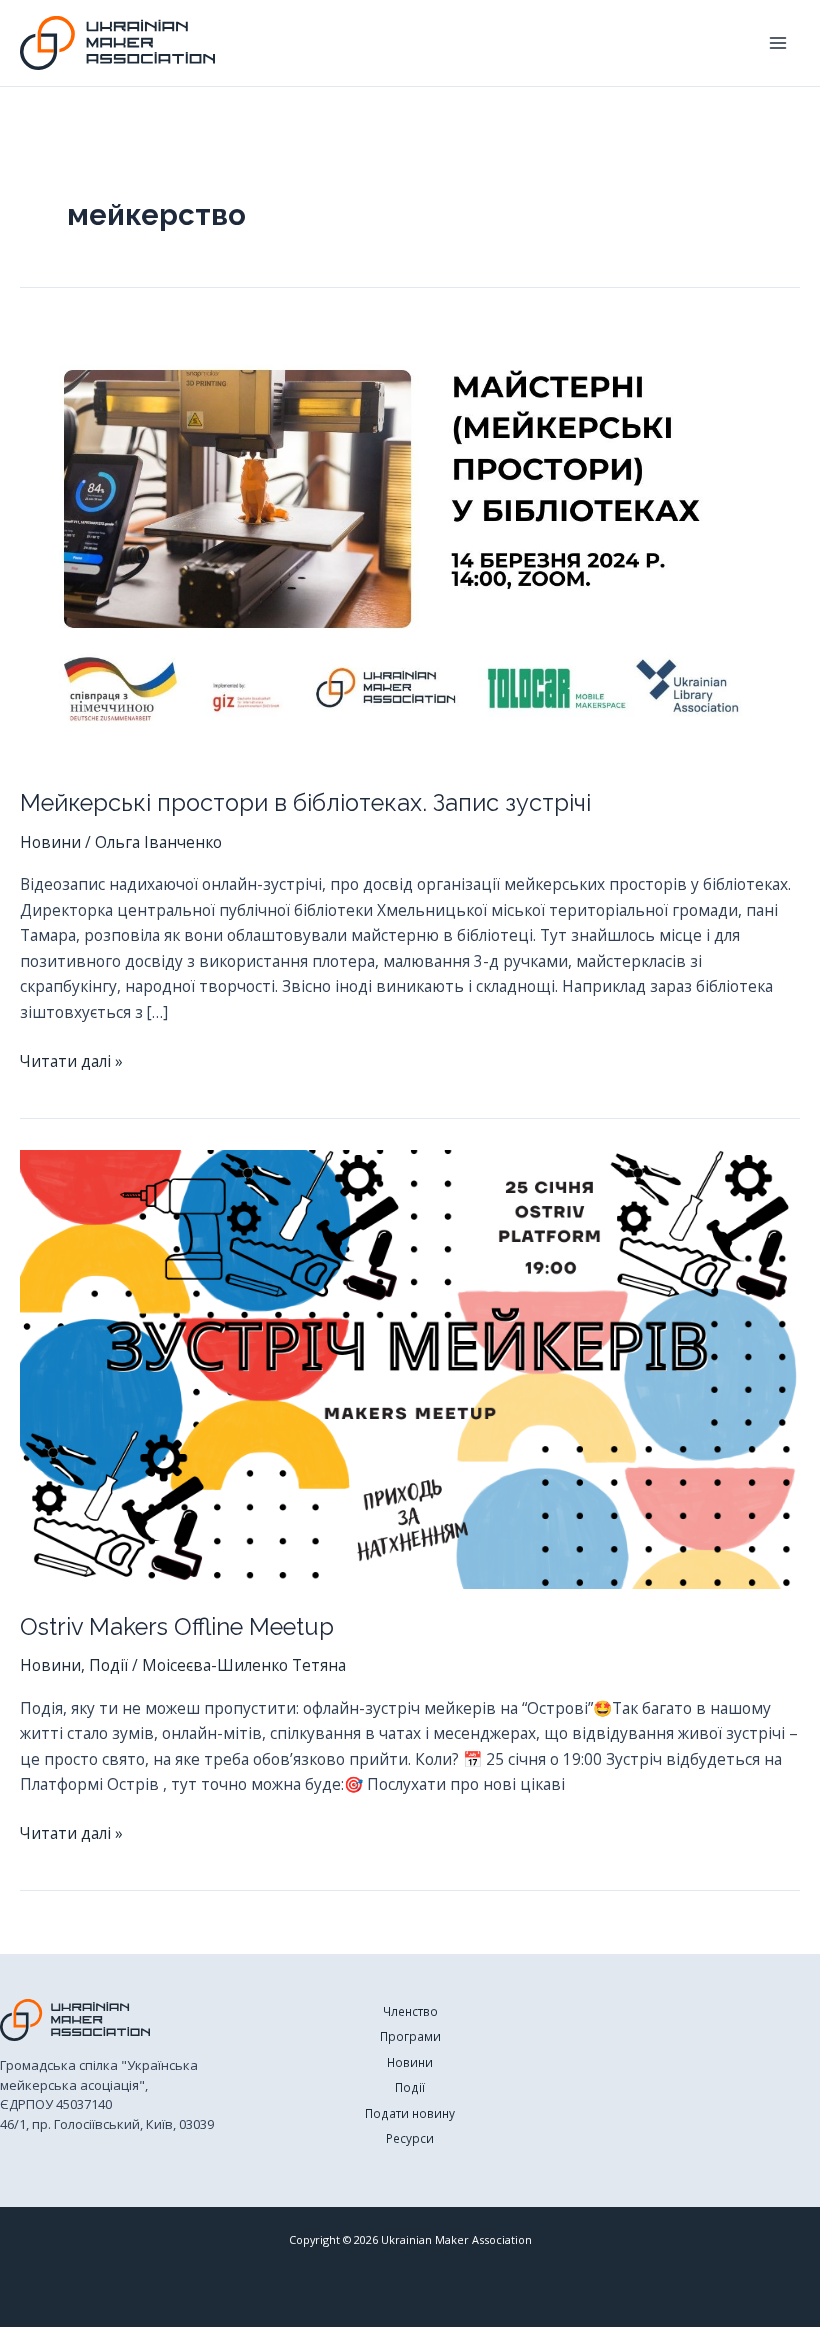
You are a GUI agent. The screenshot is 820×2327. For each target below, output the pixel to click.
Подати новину (410, 2113)
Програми (410, 2036)
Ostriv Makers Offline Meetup (177, 1627)
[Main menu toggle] (778, 42)
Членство (410, 2011)
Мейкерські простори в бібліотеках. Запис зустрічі (305, 803)
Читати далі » (71, 1062)
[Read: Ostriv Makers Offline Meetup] (410, 1367)
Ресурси (410, 2138)
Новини (50, 842)
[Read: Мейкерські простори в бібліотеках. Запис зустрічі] (410, 544)
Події (108, 1665)
